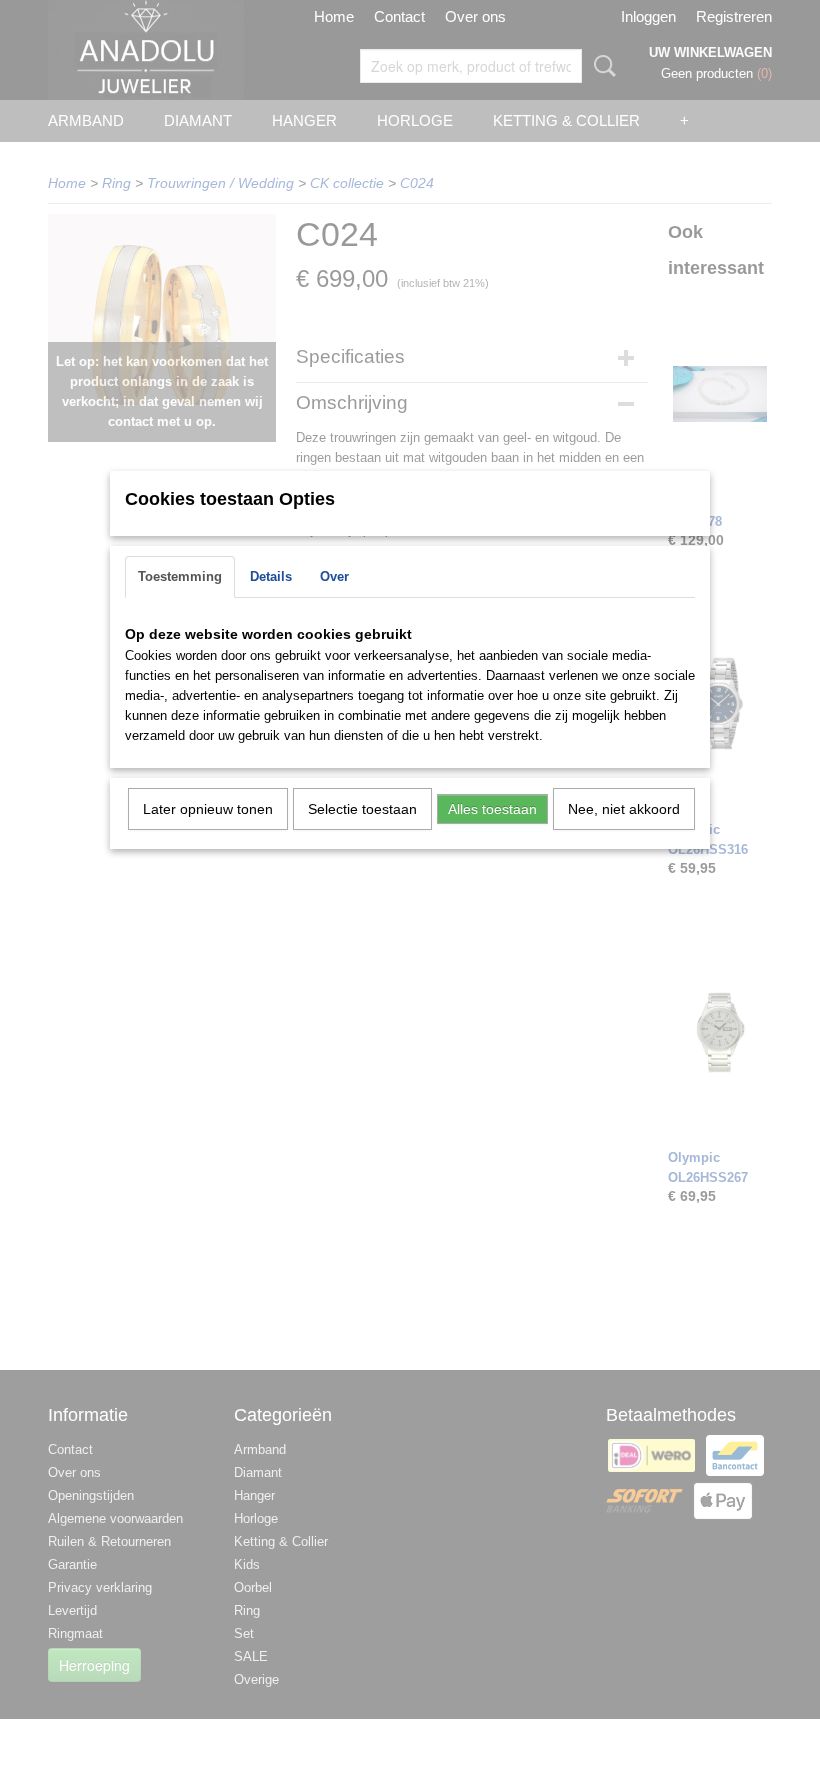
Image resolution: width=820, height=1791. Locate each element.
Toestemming (180, 576)
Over (334, 576)
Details (271, 576)
